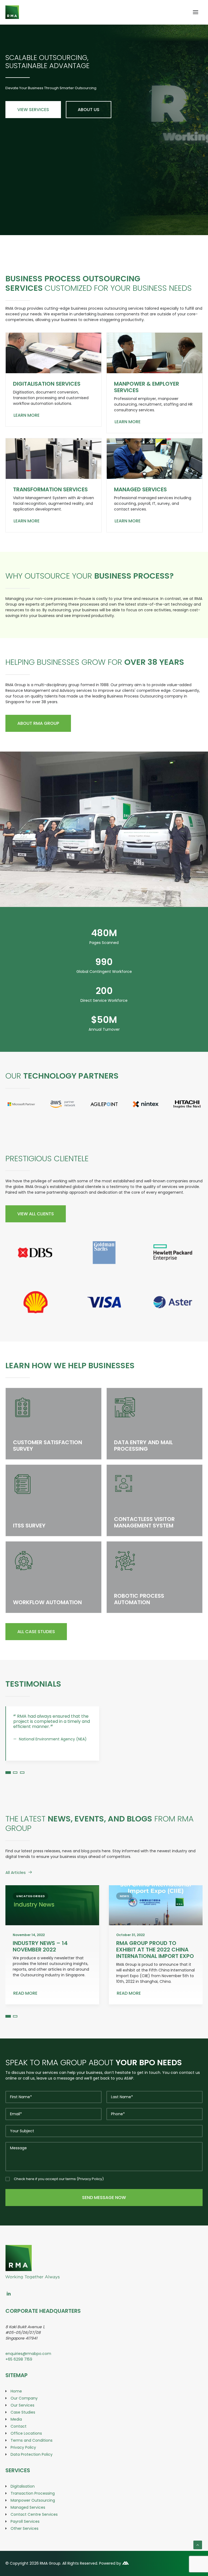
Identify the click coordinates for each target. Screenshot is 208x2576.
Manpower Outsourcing (33, 2520)
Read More (25, 2013)
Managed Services (140, 489)
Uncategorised (30, 1916)
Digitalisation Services (47, 384)
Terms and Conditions (32, 2460)
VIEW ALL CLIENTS (36, 1214)
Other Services (25, 2548)
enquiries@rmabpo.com (28, 2373)
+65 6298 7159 (19, 2379)
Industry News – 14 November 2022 (40, 1966)
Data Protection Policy (32, 2474)
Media (16, 2439)
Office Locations (26, 2453)
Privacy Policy (90, 2199)
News (124, 1916)
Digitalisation (23, 2506)
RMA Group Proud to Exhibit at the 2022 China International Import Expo (155, 1969)
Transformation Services (50, 489)
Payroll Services (25, 2541)
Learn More (27, 415)
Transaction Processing (33, 2513)
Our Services (22, 2425)
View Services (33, 110)
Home (16, 2411)
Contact (19, 2446)
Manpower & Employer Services (147, 387)
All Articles (16, 1892)
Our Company (24, 2418)
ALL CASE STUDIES (36, 1632)
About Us (89, 110)
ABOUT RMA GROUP (38, 723)
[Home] (32, 2268)
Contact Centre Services (34, 2534)
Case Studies (23, 2432)
